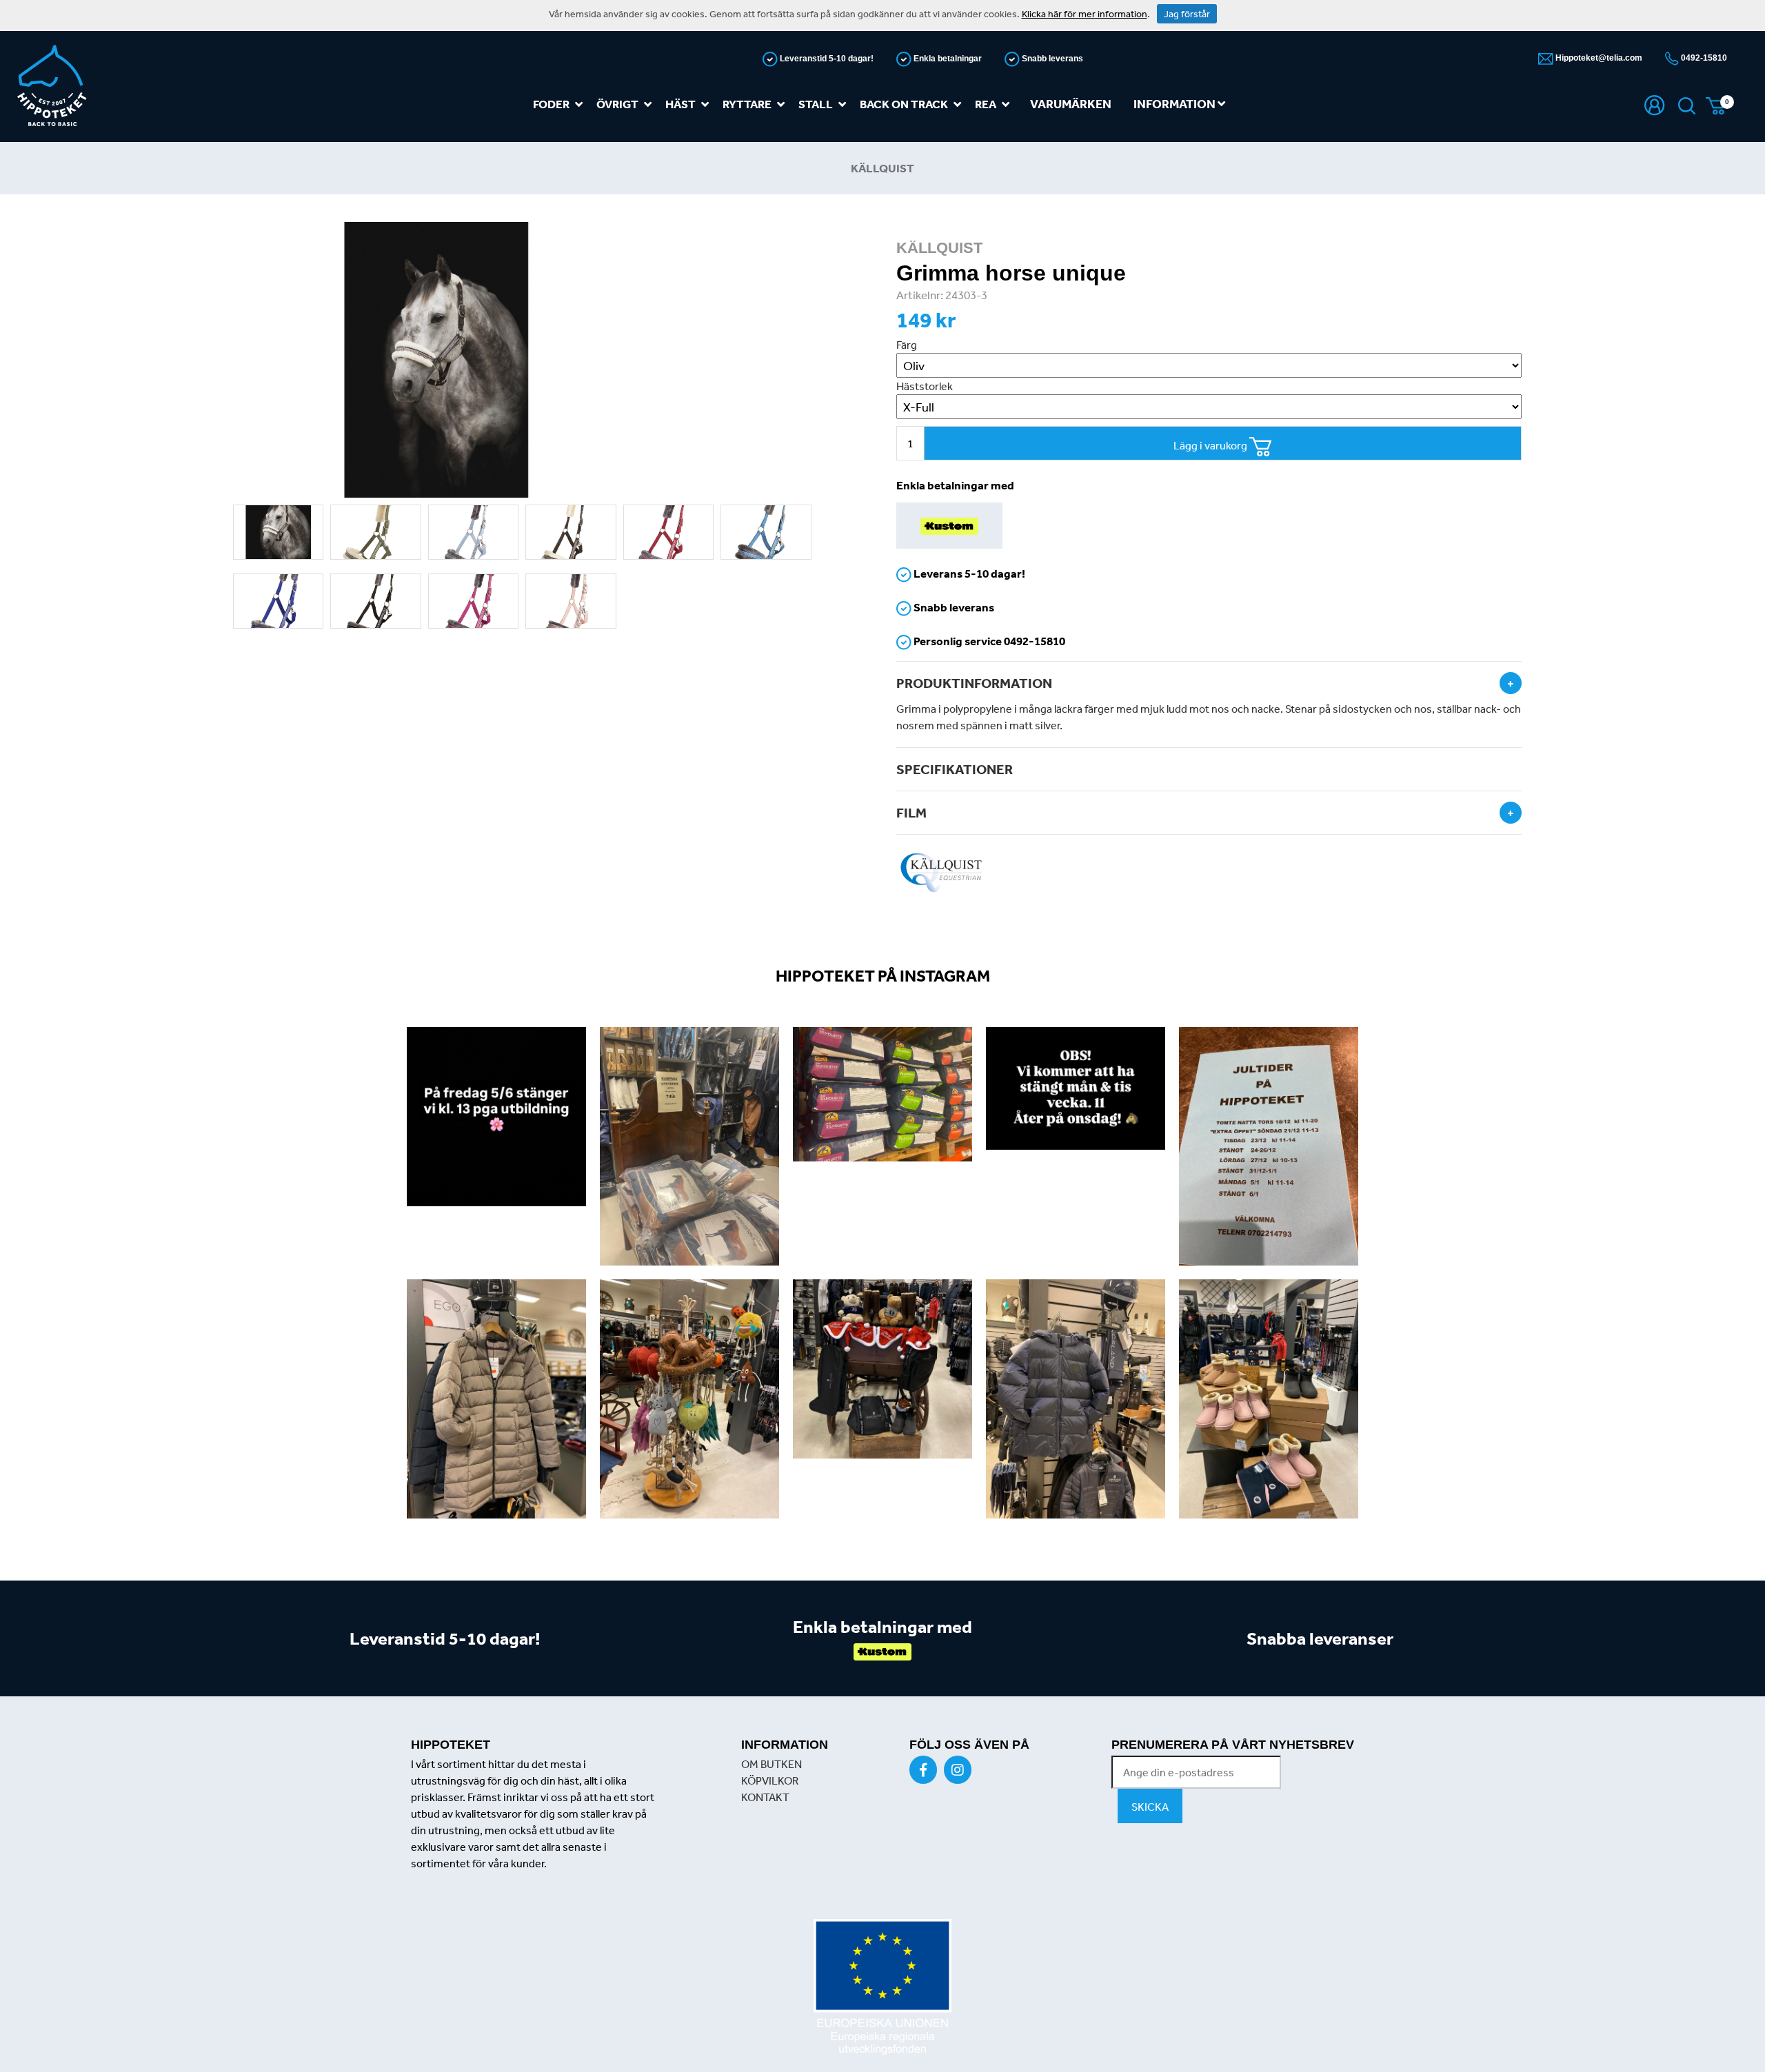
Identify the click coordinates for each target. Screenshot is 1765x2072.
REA (986, 104)
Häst (680, 104)
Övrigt (617, 104)
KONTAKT (765, 1797)
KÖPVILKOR (770, 1780)
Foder (551, 104)
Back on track (904, 104)
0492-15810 (1703, 58)
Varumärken (1071, 104)
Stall (816, 104)
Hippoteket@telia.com (1598, 58)
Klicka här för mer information (1085, 14)
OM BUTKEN (771, 1764)
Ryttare (747, 104)
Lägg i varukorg (1211, 445)
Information (1176, 104)
